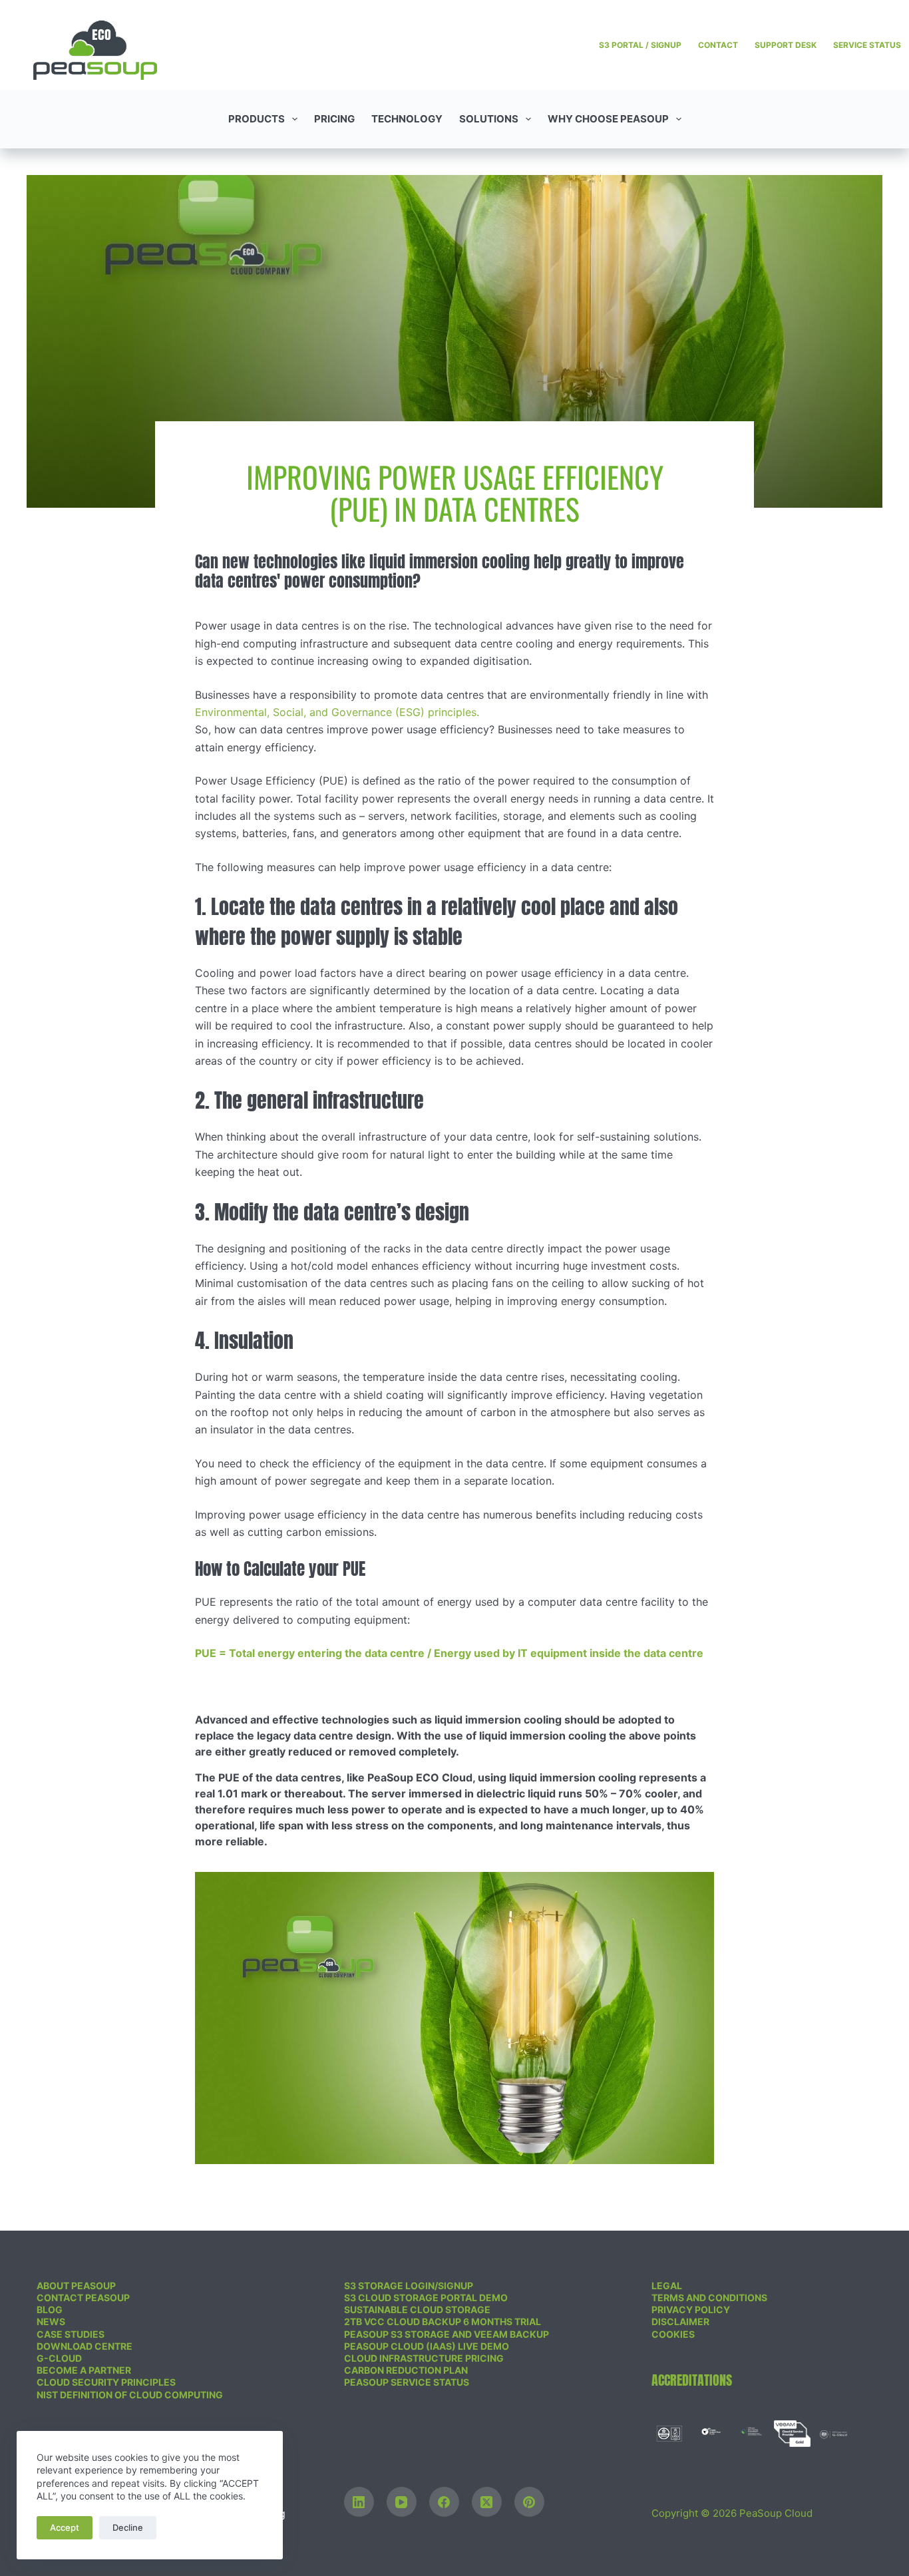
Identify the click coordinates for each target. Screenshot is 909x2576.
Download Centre (85, 2346)
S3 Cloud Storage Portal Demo (426, 2298)
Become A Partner (84, 2370)
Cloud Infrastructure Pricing (424, 2358)
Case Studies (71, 2334)
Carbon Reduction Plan (406, 2370)
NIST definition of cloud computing (130, 2395)
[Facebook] (444, 2502)
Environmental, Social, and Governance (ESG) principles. (337, 712)
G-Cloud (59, 2358)
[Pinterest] (529, 2502)
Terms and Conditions (709, 2298)
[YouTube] (402, 2502)
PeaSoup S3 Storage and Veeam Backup (447, 2334)
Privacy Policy (691, 2309)
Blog (50, 2309)
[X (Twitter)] (487, 2502)
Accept (65, 2527)
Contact (718, 45)
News (51, 2321)
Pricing (334, 119)
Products (257, 119)
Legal (667, 2286)
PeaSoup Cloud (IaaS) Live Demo (427, 2346)
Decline (128, 2527)
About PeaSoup (76, 2286)
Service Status (867, 45)
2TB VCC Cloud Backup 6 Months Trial (443, 2321)
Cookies (673, 2334)
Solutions (489, 119)
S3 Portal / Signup (640, 45)
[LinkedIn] (359, 2502)
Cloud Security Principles (106, 2382)
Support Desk (786, 45)
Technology (407, 119)
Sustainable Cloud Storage (417, 2309)
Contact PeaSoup (83, 2298)
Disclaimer (680, 2321)
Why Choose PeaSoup (608, 119)
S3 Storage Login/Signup (409, 2286)
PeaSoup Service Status (407, 2382)
